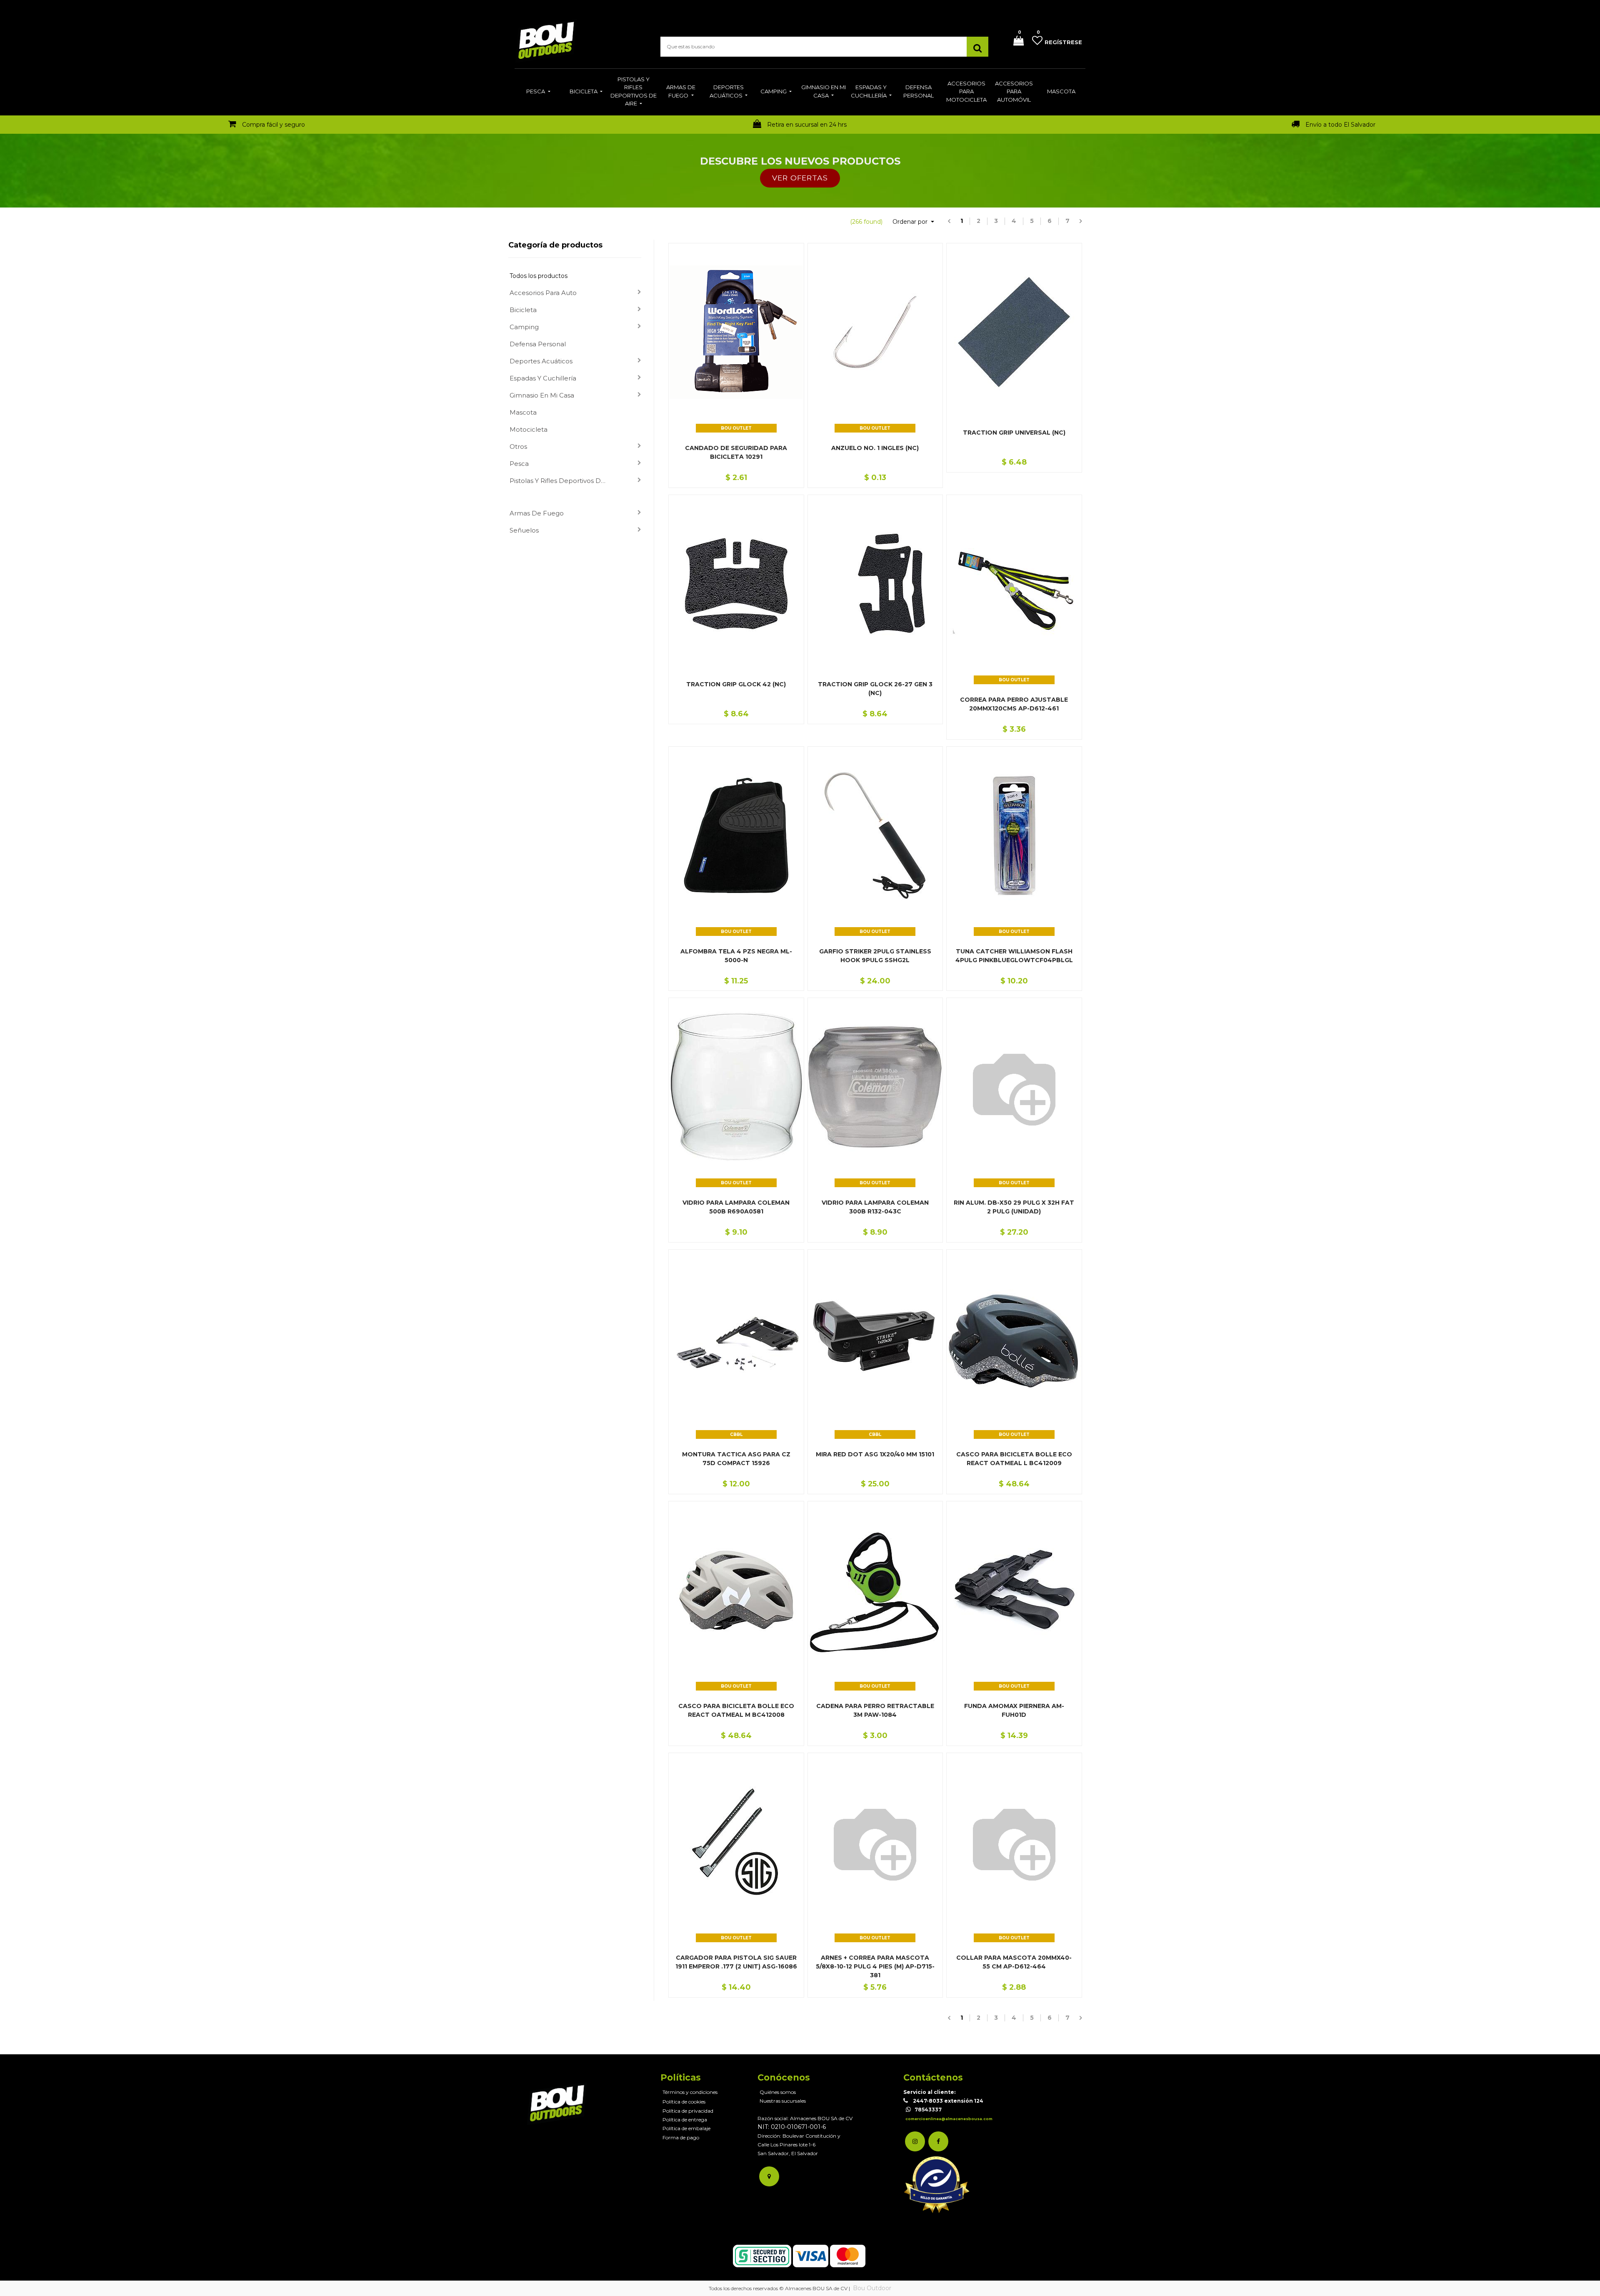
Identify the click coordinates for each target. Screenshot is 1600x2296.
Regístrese (1063, 42)
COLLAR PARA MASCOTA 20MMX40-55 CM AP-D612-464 (1014, 1962)
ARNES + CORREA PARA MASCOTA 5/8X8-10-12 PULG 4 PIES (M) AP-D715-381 (875, 1966)
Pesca (519, 464)
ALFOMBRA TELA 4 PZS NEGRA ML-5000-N (736, 956)
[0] (1015, 41)
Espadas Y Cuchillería (543, 378)
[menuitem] (538, 92)
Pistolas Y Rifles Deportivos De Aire (562, 481)
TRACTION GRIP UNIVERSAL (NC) (1014, 433)
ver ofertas (800, 178)
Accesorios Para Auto (543, 293)
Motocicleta (529, 429)
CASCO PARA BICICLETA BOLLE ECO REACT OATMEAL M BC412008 (736, 1710)
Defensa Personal (538, 344)
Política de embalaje (686, 2128)
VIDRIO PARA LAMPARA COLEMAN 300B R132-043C (875, 1207)
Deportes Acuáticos (541, 361)
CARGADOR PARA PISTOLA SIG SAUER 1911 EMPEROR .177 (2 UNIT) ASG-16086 (736, 1962)
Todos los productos (539, 276)
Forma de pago (681, 2137)
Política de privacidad (688, 2111)
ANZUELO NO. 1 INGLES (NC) (875, 448)
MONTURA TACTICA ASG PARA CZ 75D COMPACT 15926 (736, 1459)
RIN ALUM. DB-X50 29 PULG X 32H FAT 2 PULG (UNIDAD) (1014, 1207)
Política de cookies (684, 2102)
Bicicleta (523, 310)
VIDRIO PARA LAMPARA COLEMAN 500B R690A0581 (736, 1207)
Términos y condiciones (690, 2092)
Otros (518, 446)
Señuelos (524, 530)
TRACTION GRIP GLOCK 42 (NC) (736, 684)
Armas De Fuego (537, 513)
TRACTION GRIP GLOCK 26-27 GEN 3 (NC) (875, 689)
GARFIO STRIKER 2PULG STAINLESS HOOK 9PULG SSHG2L (875, 956)
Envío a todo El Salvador (1340, 125)
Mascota (523, 412)
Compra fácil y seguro (274, 125)
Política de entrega (685, 2120)
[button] (913, 222)
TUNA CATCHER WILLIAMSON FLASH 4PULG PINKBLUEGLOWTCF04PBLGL (1014, 956)
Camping (524, 327)
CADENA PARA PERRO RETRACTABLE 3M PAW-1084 (875, 1710)
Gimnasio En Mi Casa (542, 395)
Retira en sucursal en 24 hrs (807, 125)
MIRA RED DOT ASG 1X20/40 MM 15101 (875, 1454)
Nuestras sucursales (783, 2101)
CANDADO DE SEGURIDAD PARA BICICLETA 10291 (736, 452)
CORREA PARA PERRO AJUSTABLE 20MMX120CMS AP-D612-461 (1014, 704)
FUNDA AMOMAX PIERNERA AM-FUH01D (1014, 1710)
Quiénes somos (778, 2092)
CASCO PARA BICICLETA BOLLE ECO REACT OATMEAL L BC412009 (1014, 1459)
